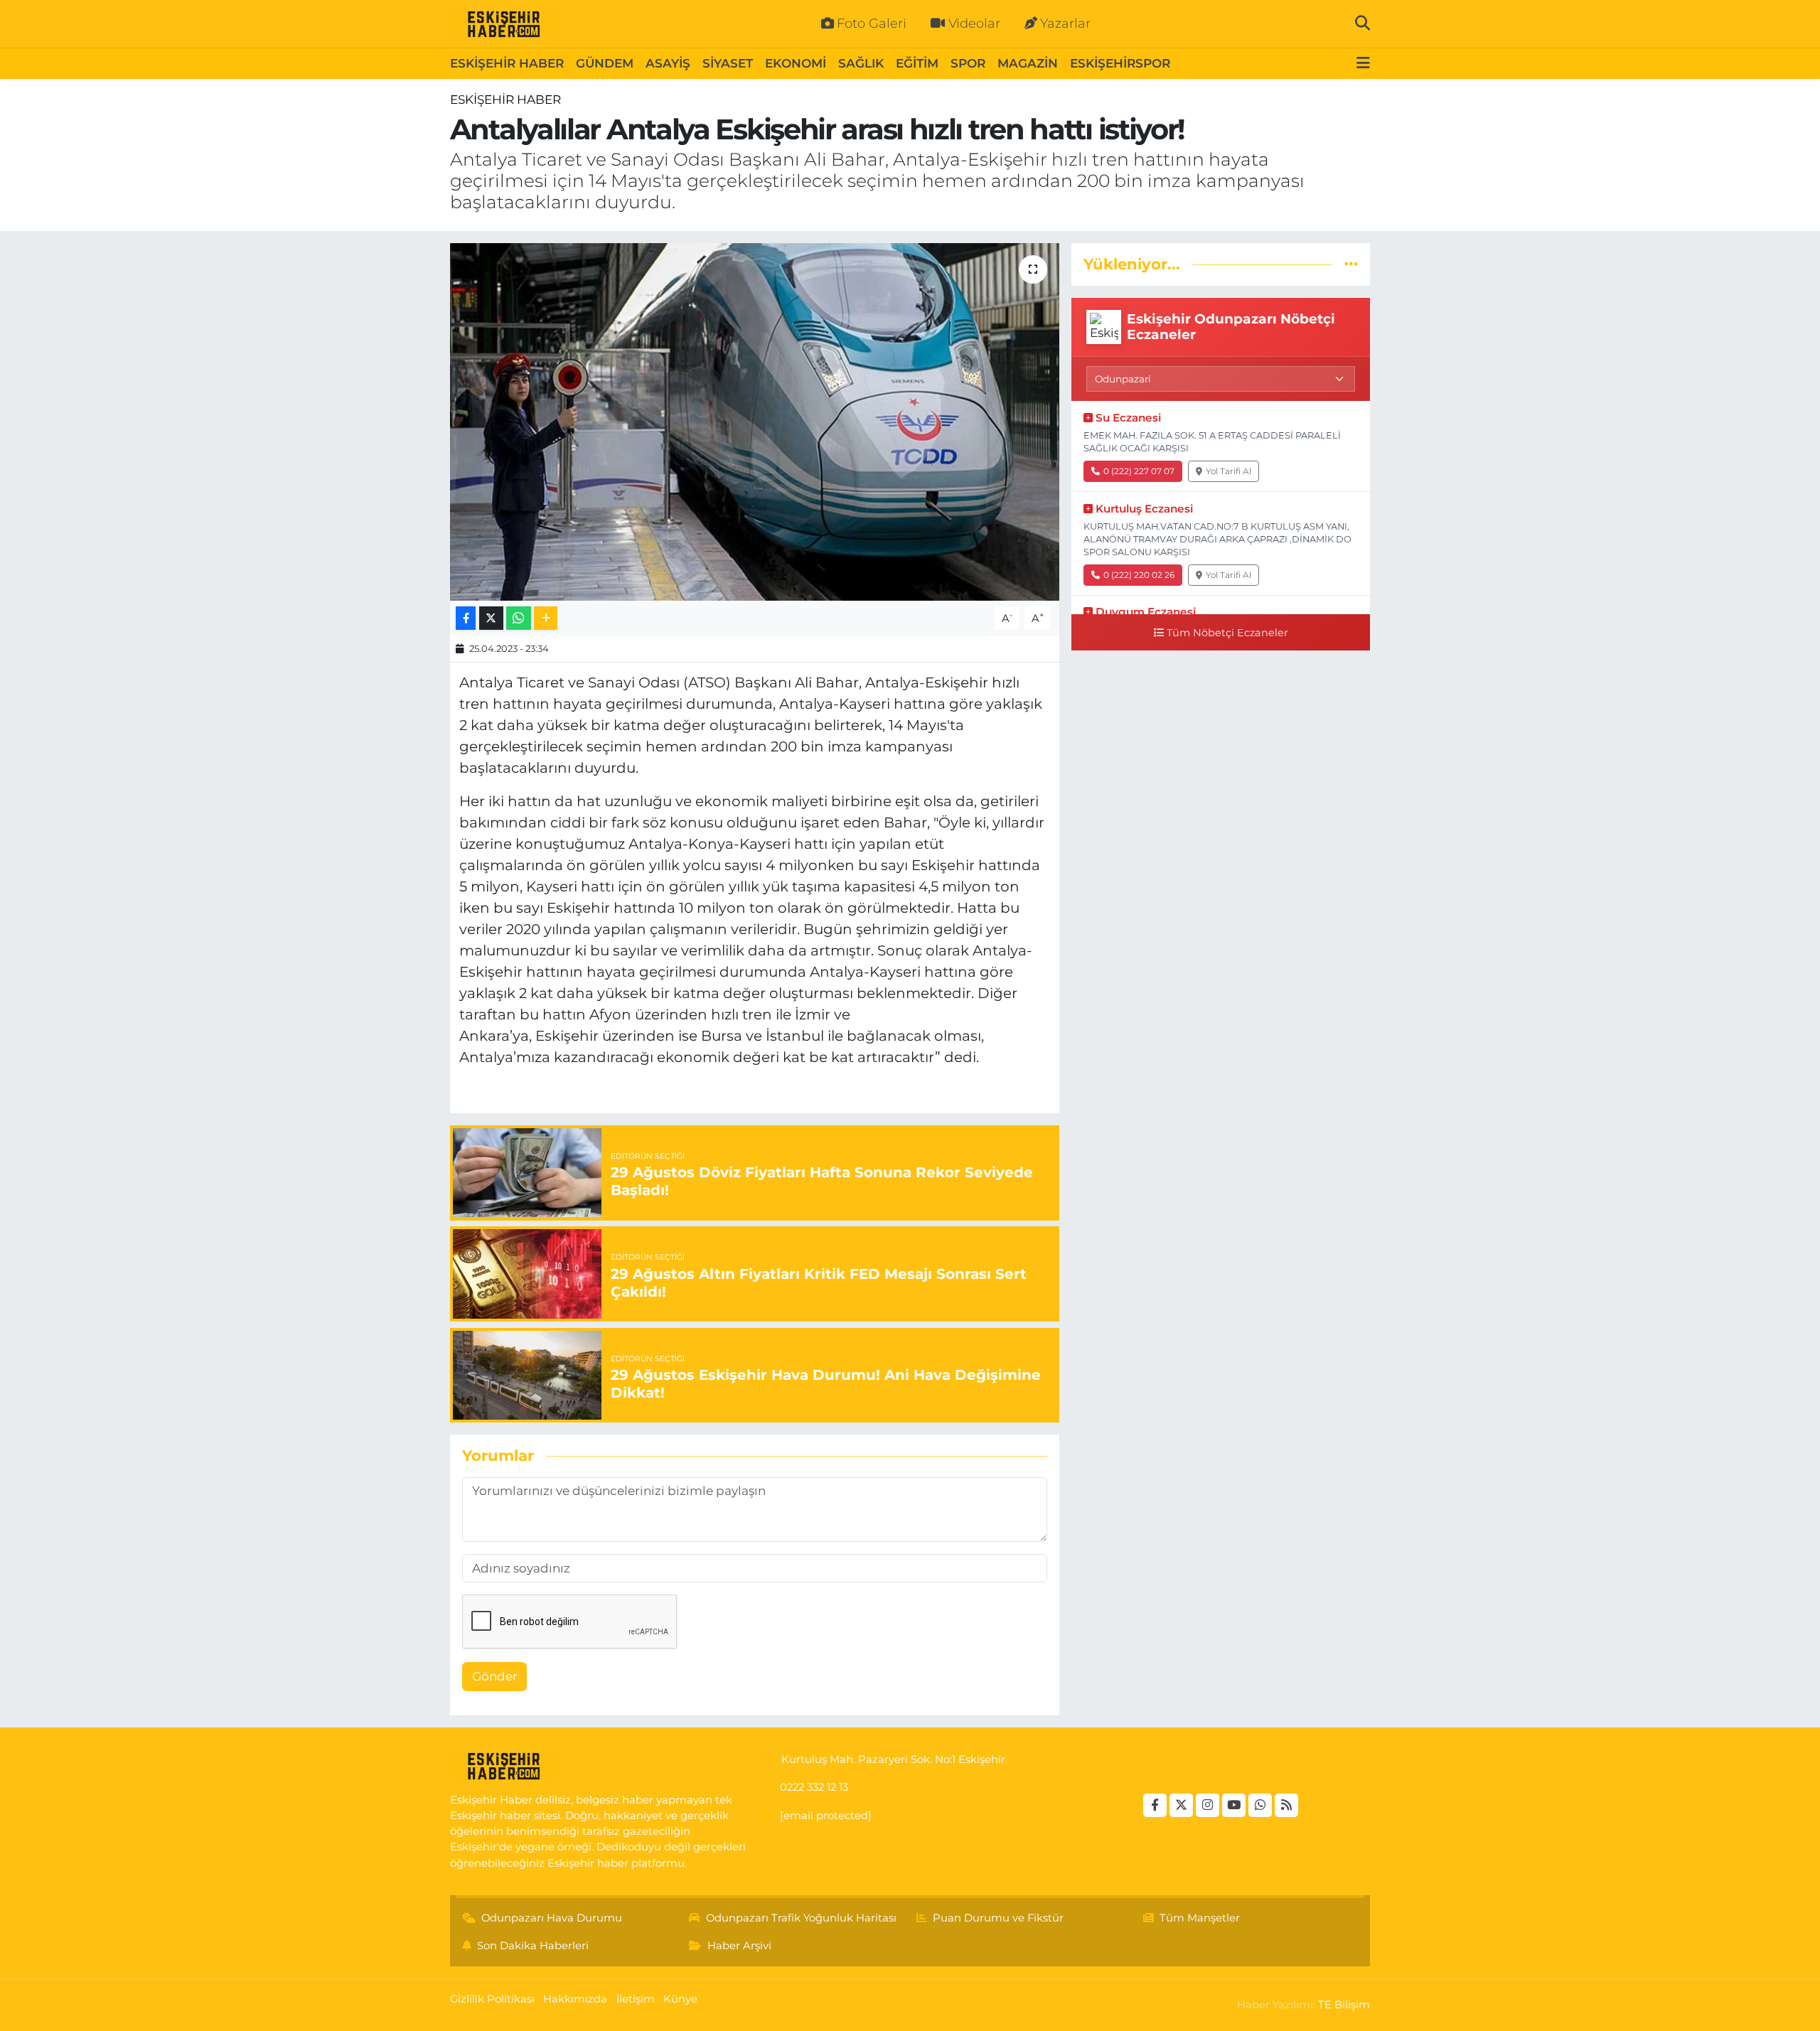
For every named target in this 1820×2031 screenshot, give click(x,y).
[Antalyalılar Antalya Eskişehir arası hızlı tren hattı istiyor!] (755, 422)
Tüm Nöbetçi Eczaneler (1227, 633)
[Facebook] (1155, 1805)
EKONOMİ (796, 63)
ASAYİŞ (668, 63)
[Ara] (1363, 23)
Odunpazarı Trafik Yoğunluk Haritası (801, 1918)
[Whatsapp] (1260, 1805)
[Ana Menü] (1363, 64)
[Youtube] (1234, 1805)
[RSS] (1286, 1805)
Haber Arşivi (739, 1946)
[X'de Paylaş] (491, 618)
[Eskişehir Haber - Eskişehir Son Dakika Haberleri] (503, 24)
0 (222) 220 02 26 (1139, 575)
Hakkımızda (575, 1999)
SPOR (968, 63)
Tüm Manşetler (1200, 1918)
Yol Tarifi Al (1228, 471)
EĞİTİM (917, 63)
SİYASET (728, 63)
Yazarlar (1065, 23)
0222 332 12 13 (814, 1787)
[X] (1181, 1805)
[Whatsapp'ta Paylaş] (519, 618)
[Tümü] (1351, 264)
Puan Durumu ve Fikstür (998, 1918)
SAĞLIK (861, 63)
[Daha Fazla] (546, 618)
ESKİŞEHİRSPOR (1120, 63)
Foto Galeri (872, 23)
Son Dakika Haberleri (533, 1946)
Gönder (495, 1676)
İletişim (636, 1999)
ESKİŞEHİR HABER (507, 63)
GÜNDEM (605, 63)
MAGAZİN (1028, 63)
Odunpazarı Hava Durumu (552, 1918)
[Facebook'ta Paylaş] (466, 618)
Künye (680, 1999)
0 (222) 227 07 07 (1139, 471)
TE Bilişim (1344, 2005)
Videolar (974, 23)
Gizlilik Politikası (492, 1999)
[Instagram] (1208, 1805)
